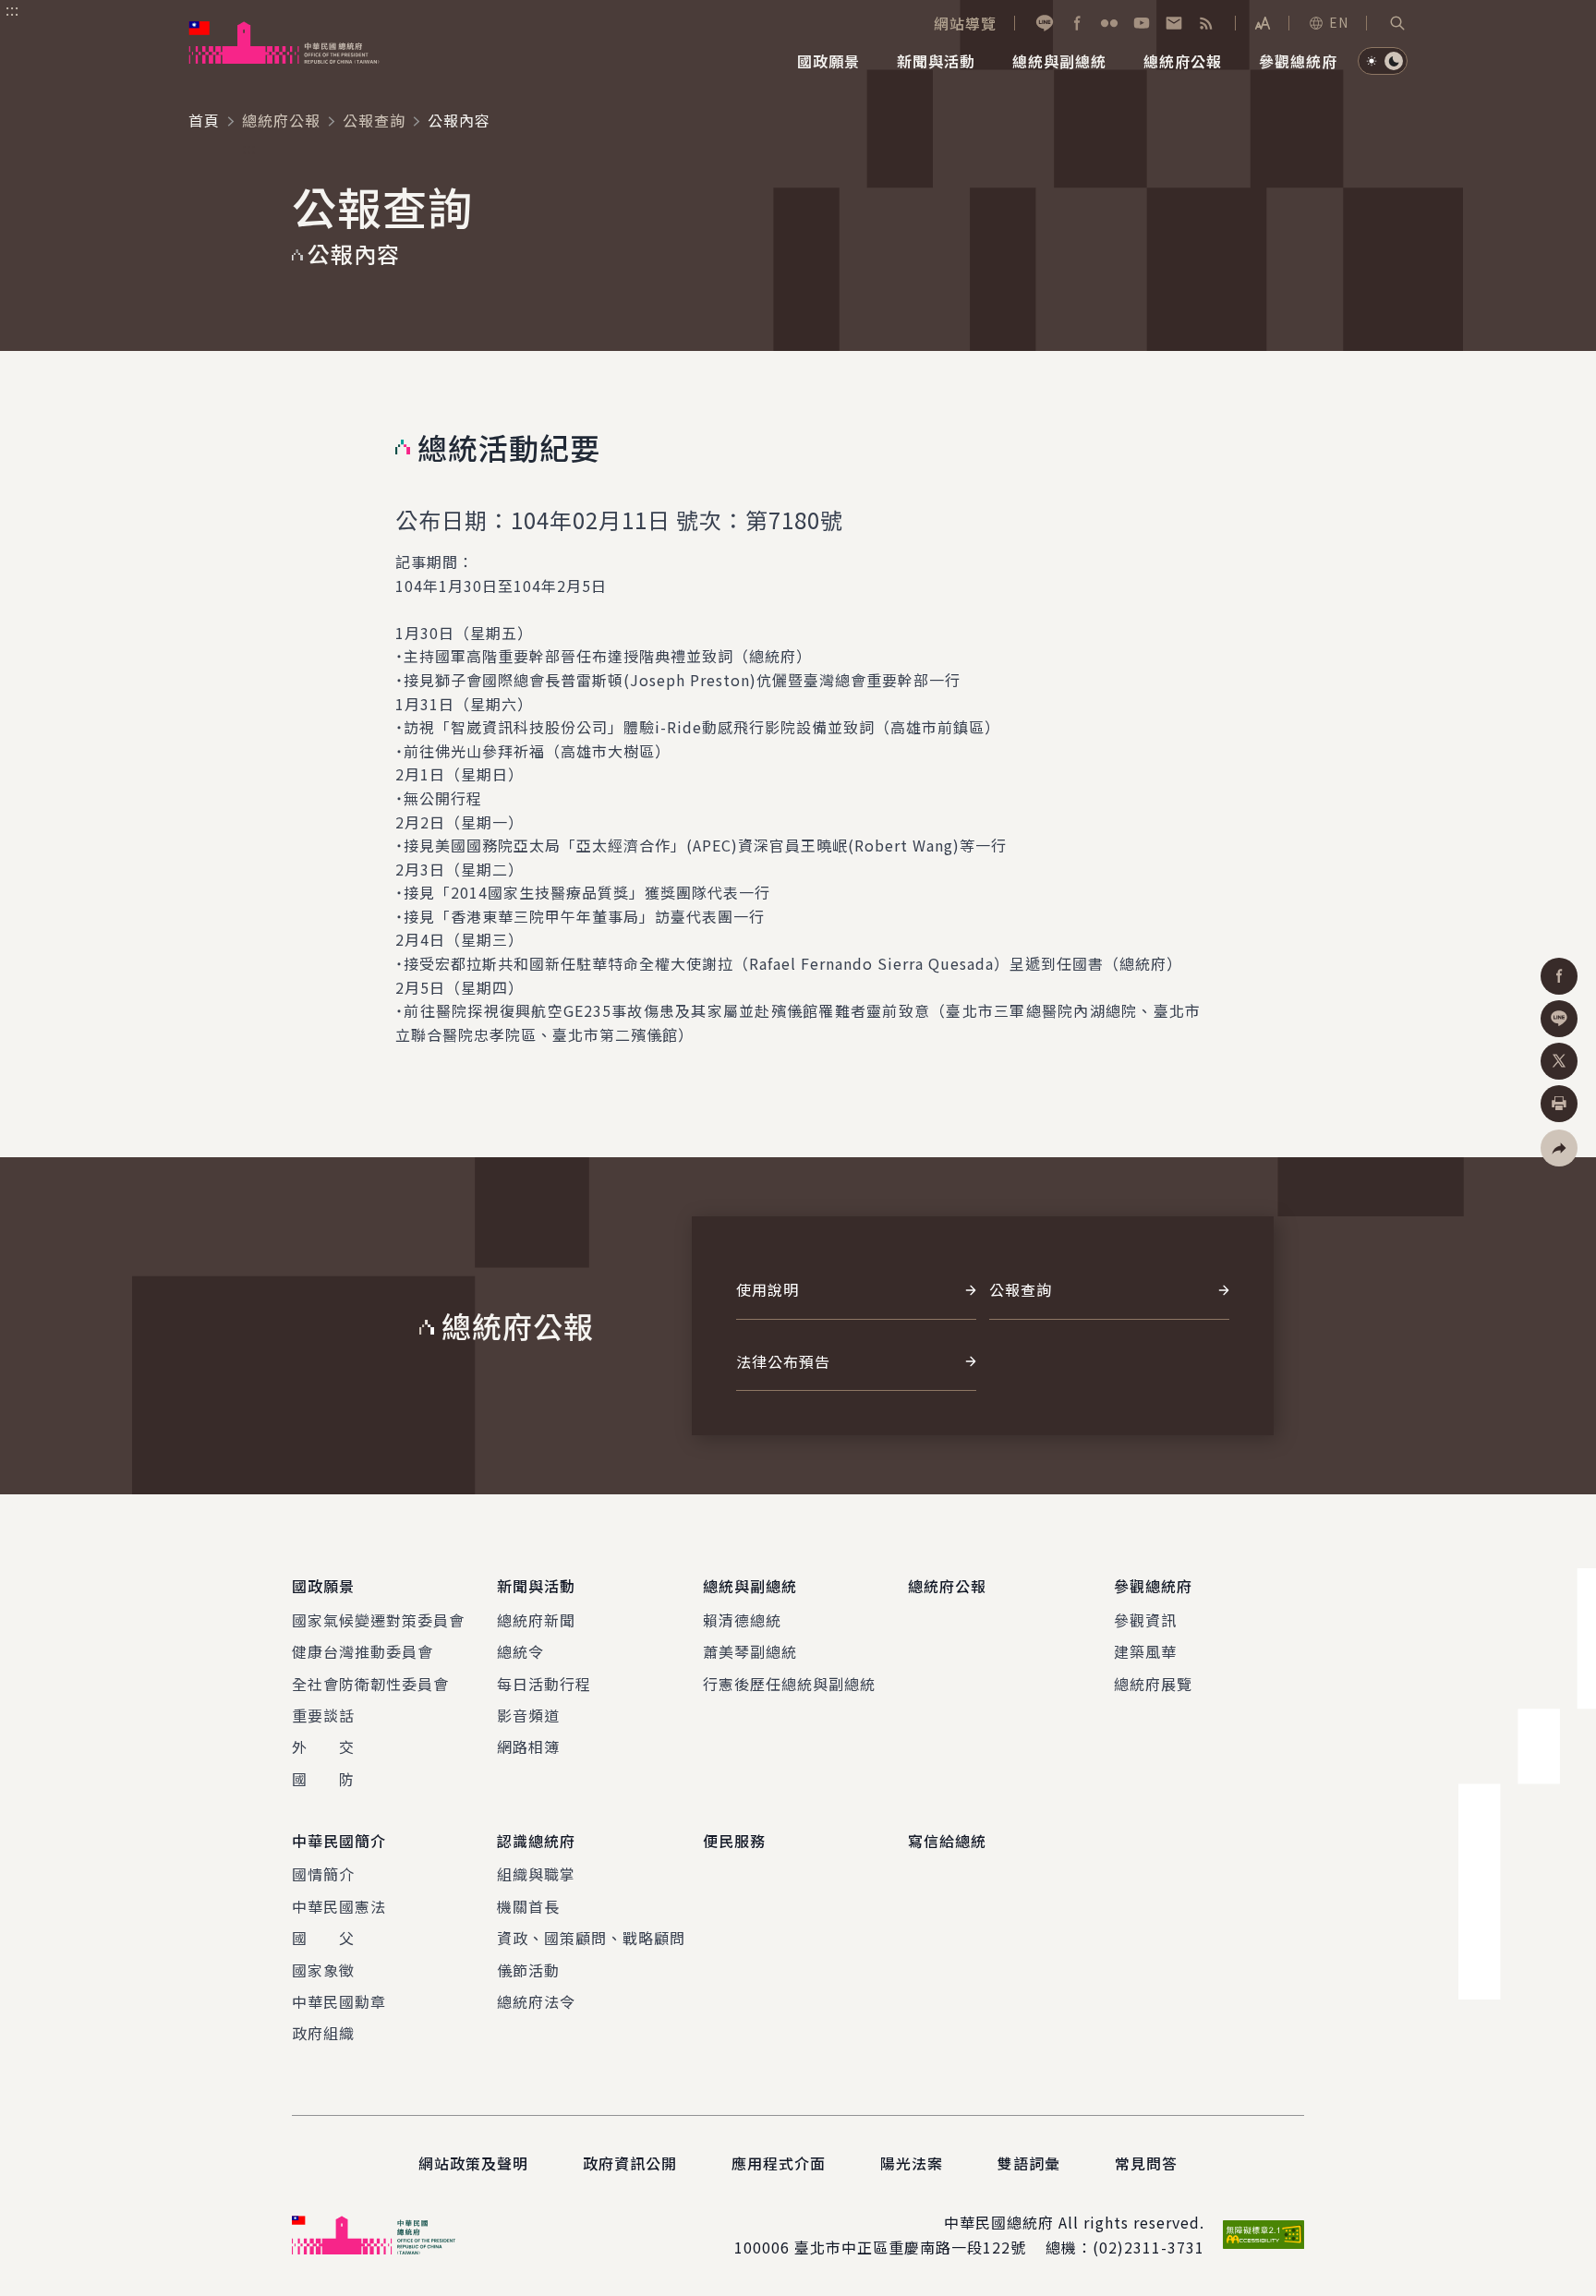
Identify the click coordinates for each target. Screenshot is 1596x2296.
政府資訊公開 (630, 2163)
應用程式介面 (779, 2163)
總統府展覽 (1153, 1684)
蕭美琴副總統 (750, 1651)
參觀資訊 (1145, 1620)
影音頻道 (528, 1715)
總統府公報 (281, 120)
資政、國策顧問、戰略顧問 (591, 1938)
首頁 (204, 120)
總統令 (520, 1651)
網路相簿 (528, 1746)
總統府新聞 (536, 1620)
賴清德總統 (742, 1620)
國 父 (323, 1938)
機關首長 (528, 1906)
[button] (1397, 23)
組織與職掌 (536, 1874)
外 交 (323, 1746)
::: (12, 10)
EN (1339, 22)
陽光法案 (912, 2163)
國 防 (323, 1779)
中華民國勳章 (339, 2001)
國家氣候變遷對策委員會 (378, 1620)
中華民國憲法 (339, 1906)
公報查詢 (374, 120)
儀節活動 (528, 1970)
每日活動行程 (544, 1684)
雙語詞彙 (1029, 2163)
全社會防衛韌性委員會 (370, 1684)
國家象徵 (323, 1970)
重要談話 (323, 1715)
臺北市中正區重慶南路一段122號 (910, 2247)
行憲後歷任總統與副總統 (789, 1684)
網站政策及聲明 (473, 2163)
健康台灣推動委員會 (363, 1651)
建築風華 (1145, 1651)
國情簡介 (323, 1874)
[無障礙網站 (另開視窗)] (1263, 2235)
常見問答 (1146, 2163)
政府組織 (323, 2033)
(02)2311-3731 (1149, 2247)
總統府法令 (536, 2001)
